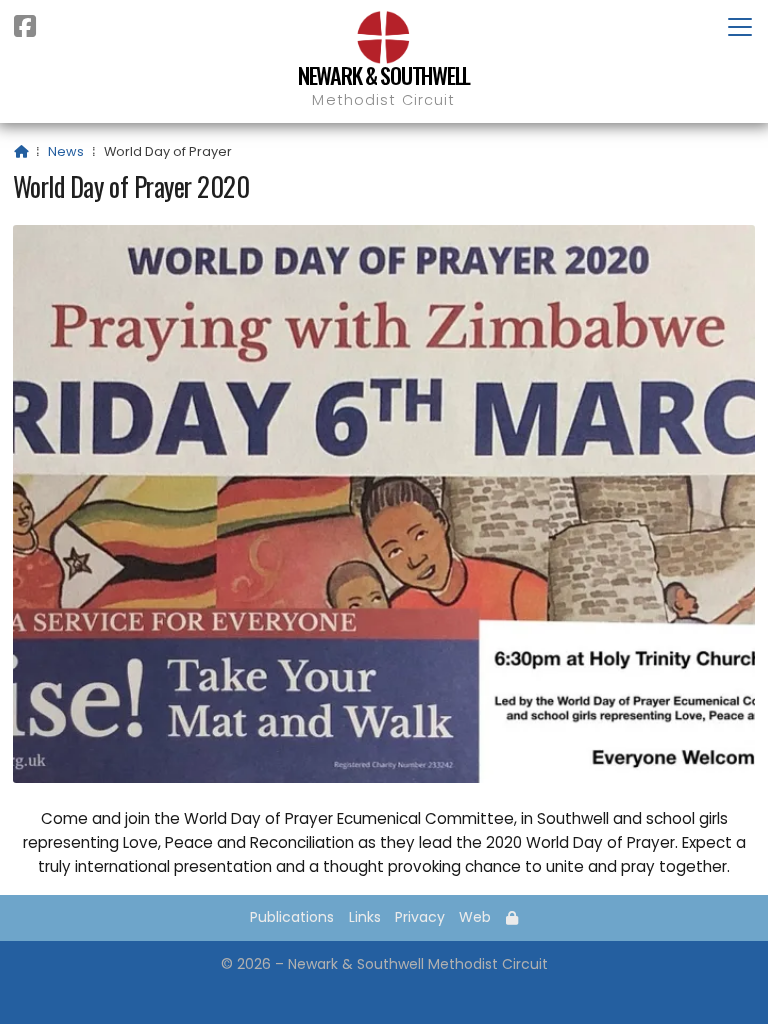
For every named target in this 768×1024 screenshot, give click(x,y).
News (66, 151)
